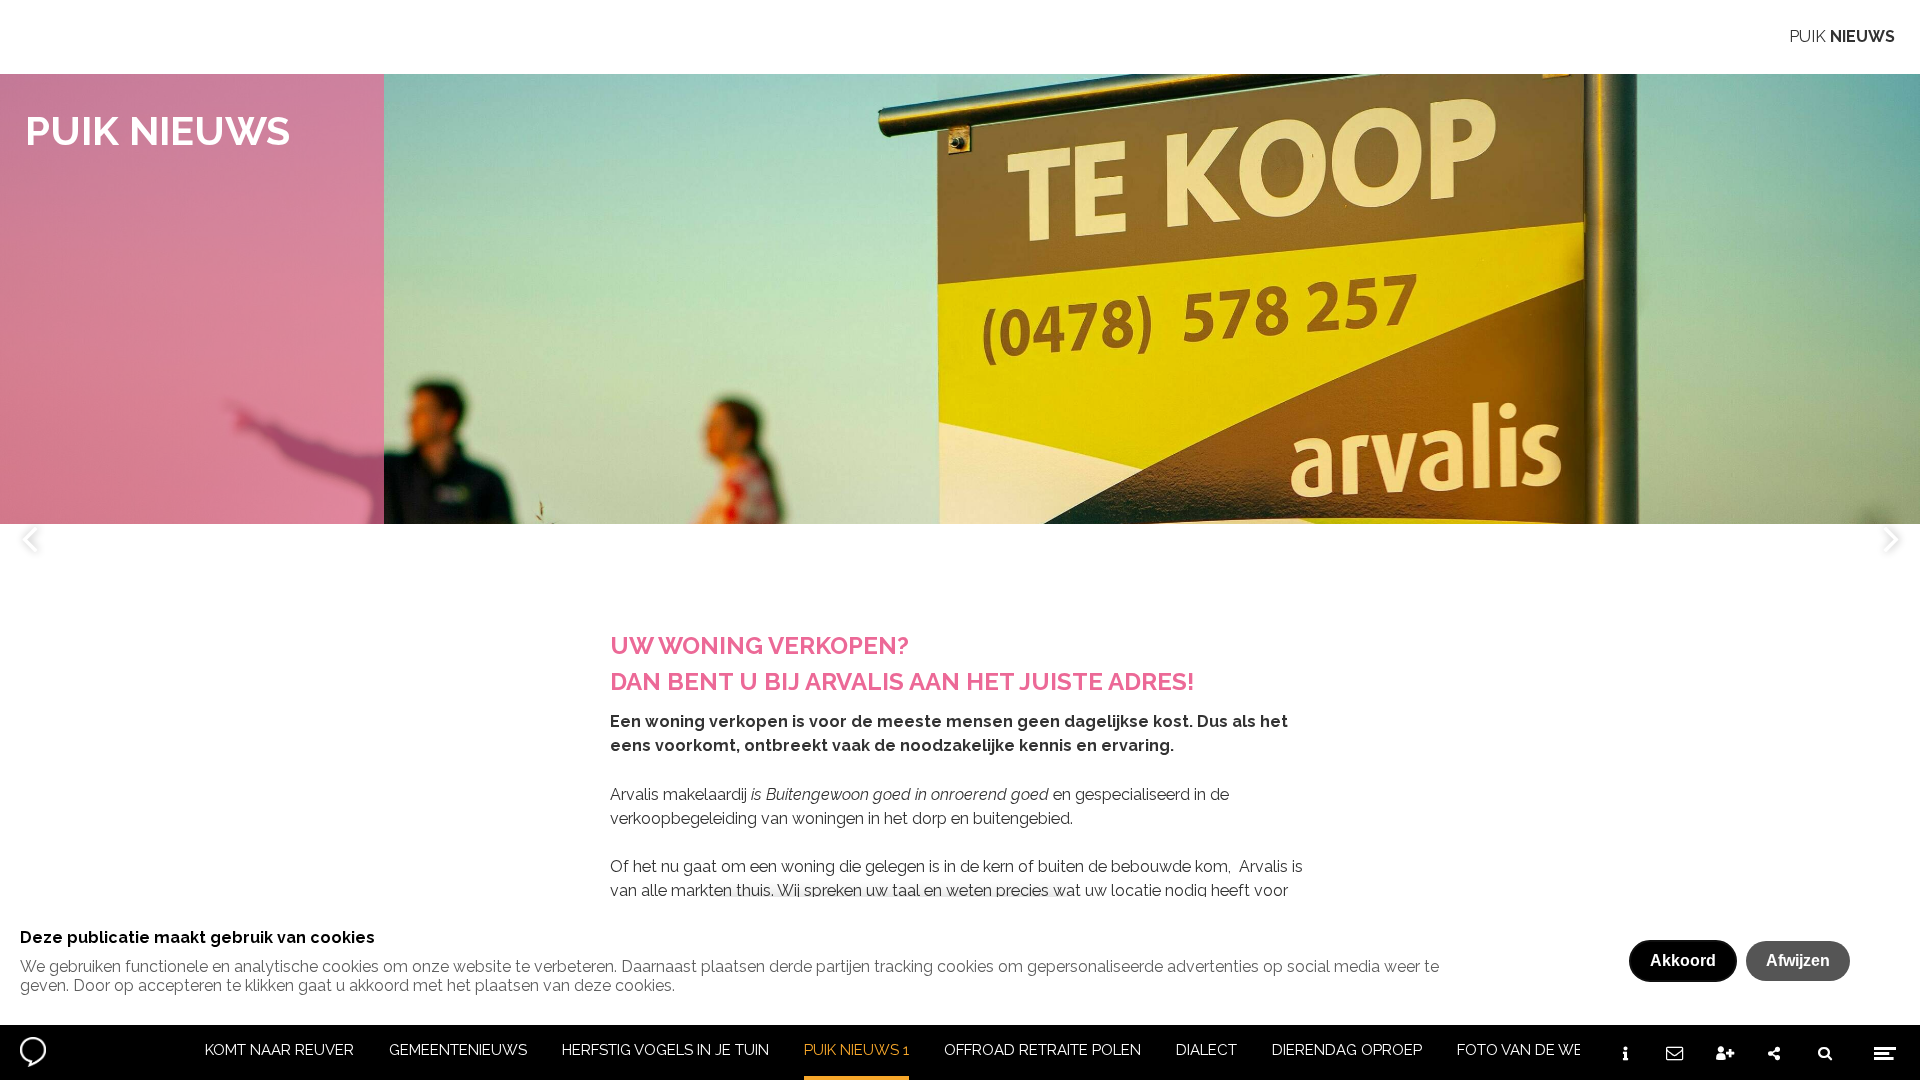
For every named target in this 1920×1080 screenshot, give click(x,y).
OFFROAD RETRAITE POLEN (1042, 1050)
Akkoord (1683, 960)
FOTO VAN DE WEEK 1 (1534, 1050)
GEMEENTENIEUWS (458, 1050)
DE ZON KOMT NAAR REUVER (249, 1050)
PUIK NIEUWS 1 (856, 1050)
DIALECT (1206, 1050)
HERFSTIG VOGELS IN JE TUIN (665, 1050)
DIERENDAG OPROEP (1347, 1050)
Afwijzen (1798, 960)
